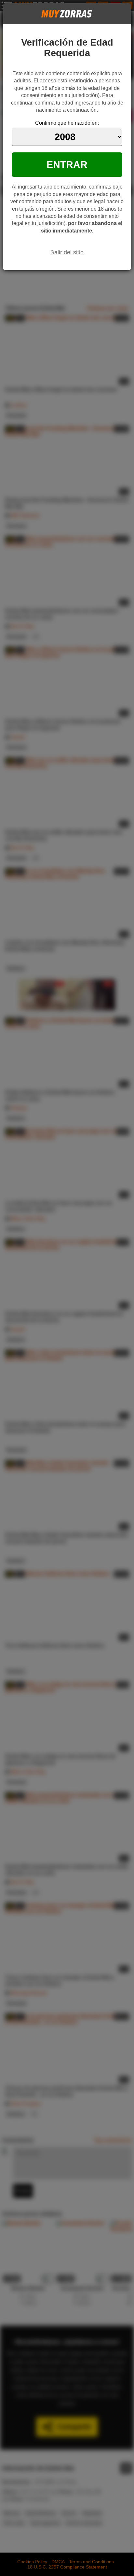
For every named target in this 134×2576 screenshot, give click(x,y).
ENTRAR (67, 164)
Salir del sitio (67, 252)
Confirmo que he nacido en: (67, 123)
